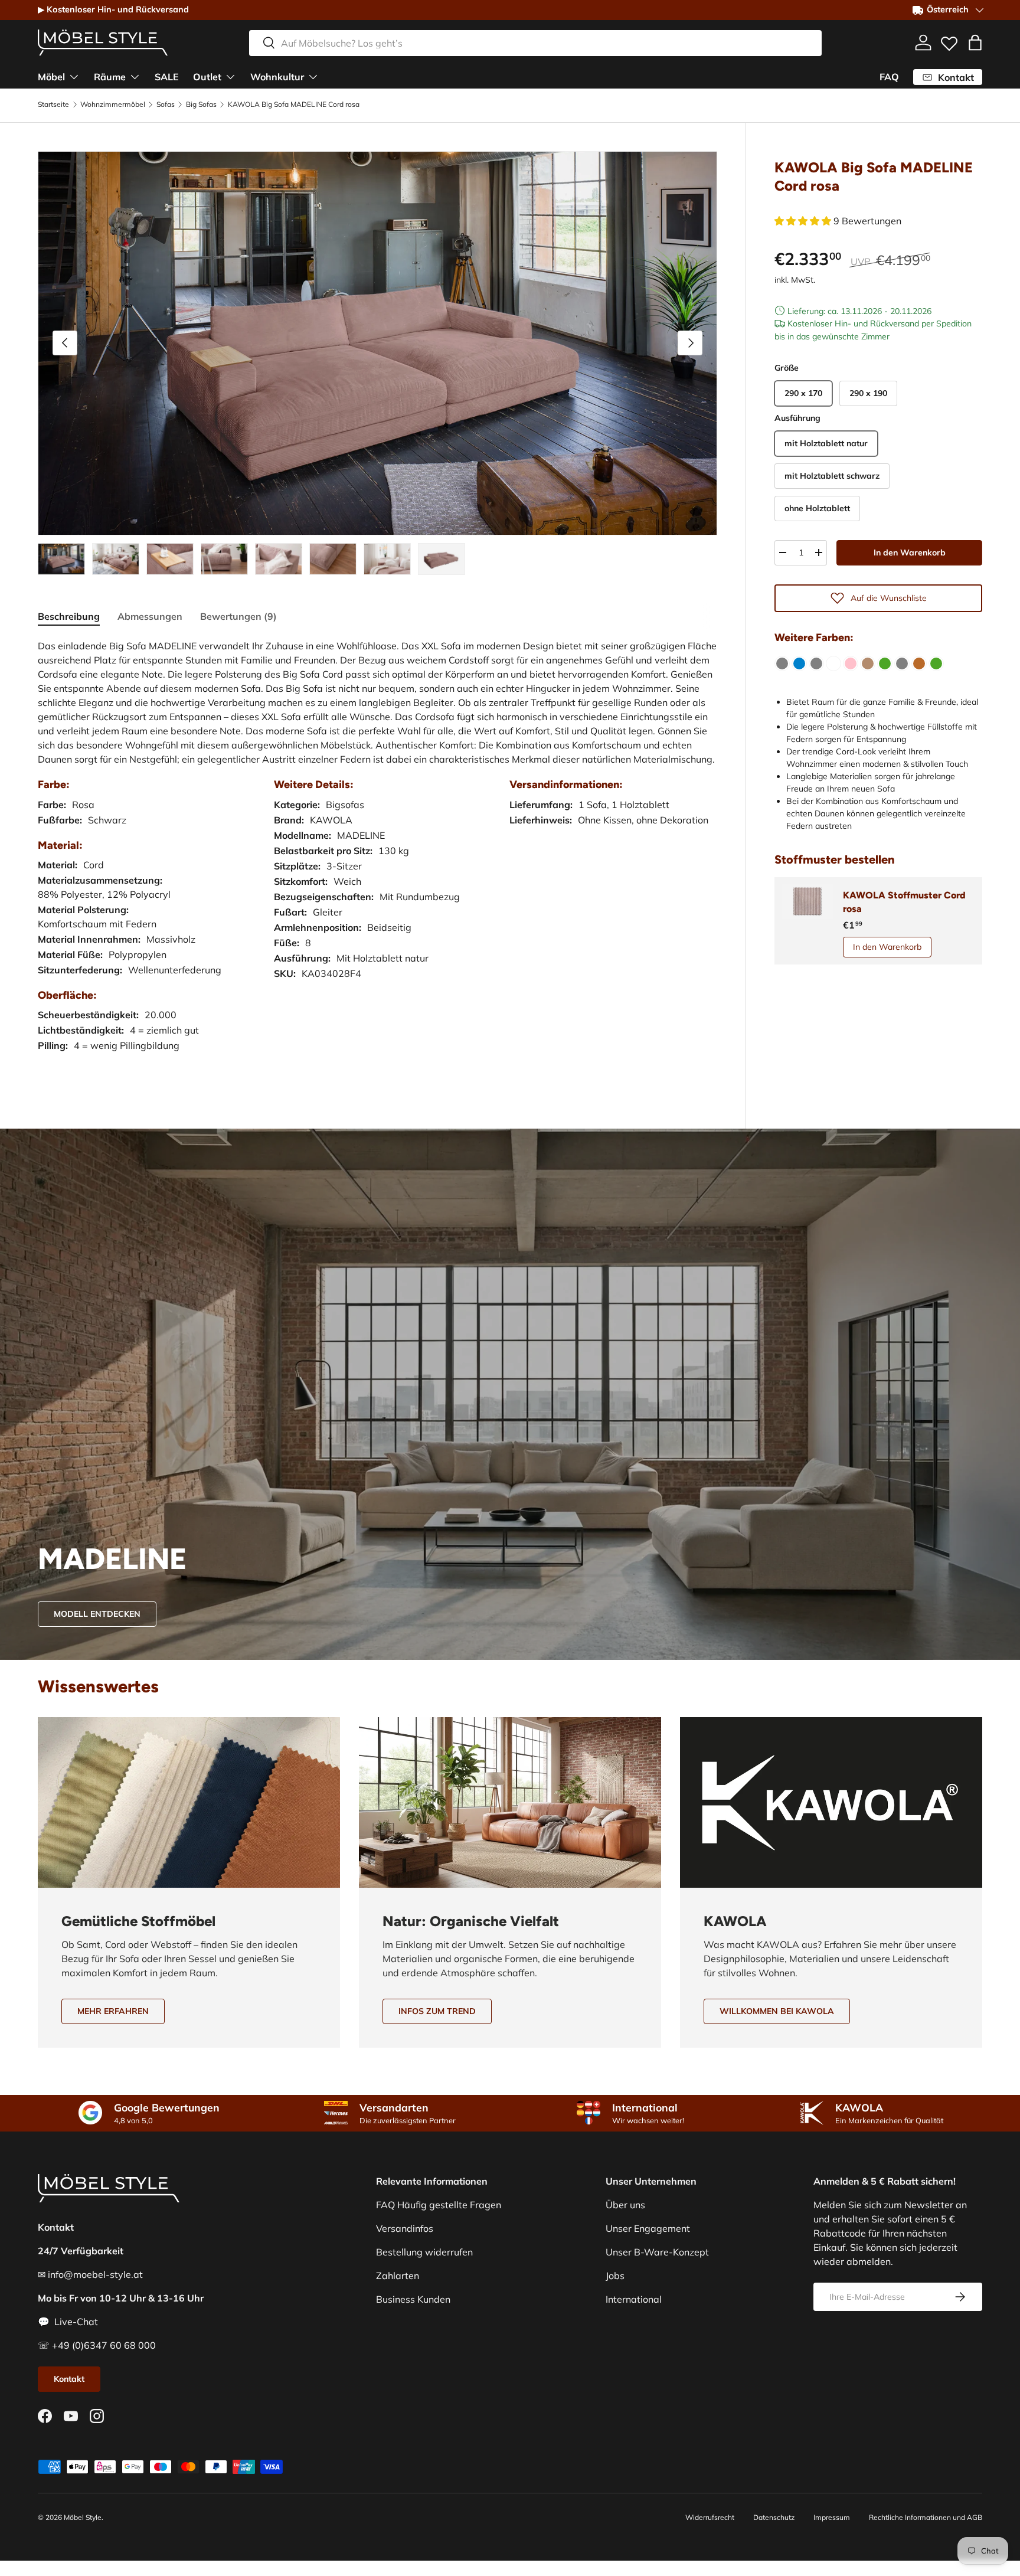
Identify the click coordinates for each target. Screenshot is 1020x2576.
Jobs (615, 2276)
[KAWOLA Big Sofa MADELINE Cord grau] (782, 663)
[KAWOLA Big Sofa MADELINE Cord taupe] (868, 663)
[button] (975, 43)
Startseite (53, 104)
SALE (167, 76)
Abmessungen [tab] (150, 616)
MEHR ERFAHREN (113, 2011)
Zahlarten (398, 2276)
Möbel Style (83, 2517)
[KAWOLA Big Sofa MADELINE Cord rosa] (851, 663)
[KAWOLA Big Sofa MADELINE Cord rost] (919, 663)
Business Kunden (413, 2299)
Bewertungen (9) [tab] (238, 616)
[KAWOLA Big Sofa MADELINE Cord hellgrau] (816, 663)
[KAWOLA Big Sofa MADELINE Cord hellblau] (799, 663)
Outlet (207, 76)
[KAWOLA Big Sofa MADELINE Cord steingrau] (902, 663)
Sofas (166, 104)
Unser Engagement (648, 2228)
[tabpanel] (377, 857)
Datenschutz (774, 2517)
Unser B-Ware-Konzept (657, 2252)
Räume (110, 76)
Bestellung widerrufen (424, 2252)
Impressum (832, 2517)
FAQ (889, 77)
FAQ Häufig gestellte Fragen (439, 2205)
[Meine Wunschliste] (949, 41)
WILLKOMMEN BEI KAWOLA (777, 2011)
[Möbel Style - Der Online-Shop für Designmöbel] (103, 43)
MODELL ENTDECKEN (97, 1614)
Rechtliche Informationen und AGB (926, 2517)
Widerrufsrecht (710, 2517)
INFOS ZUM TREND (437, 2011)
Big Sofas (201, 104)
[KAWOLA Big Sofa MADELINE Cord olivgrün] (885, 663)
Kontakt (69, 2379)
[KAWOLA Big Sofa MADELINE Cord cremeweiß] (833, 663)
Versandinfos (405, 2228)
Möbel (51, 76)
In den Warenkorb (910, 552)
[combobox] (535, 43)
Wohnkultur (277, 76)
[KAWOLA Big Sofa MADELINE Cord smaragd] (936, 663)
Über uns (625, 2205)
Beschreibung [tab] (69, 616)
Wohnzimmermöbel (113, 104)
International (634, 2299)
